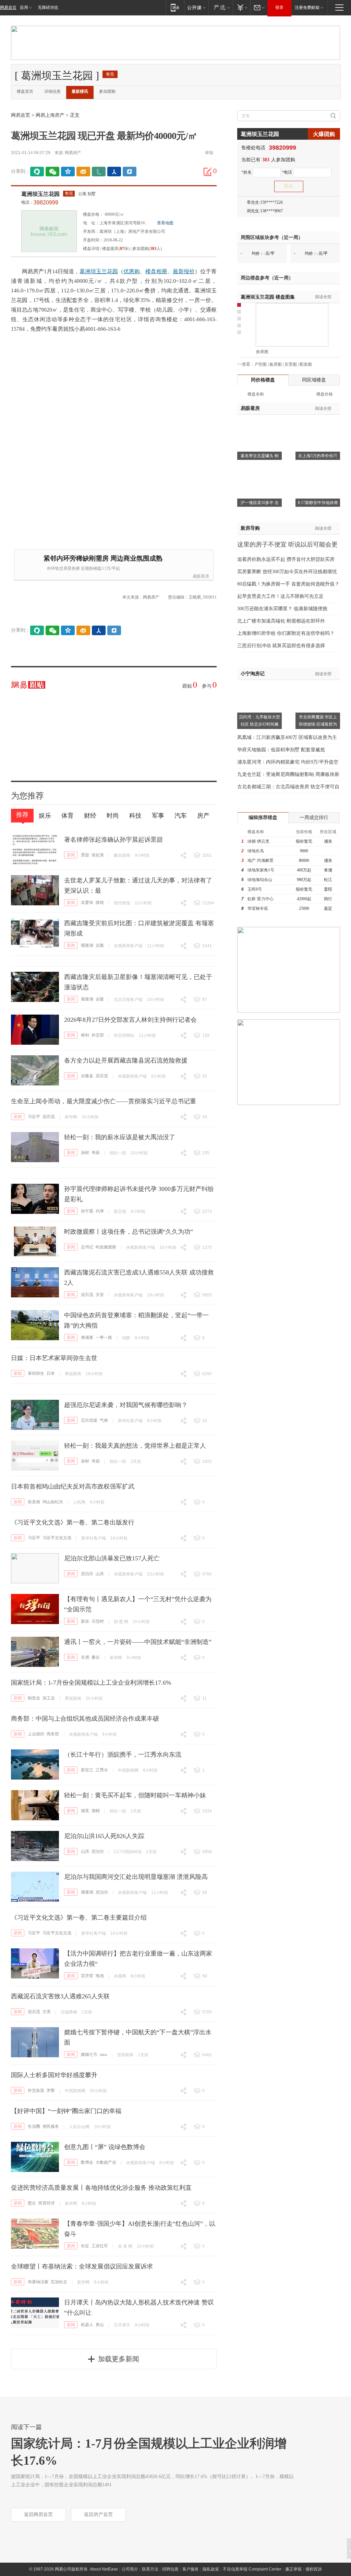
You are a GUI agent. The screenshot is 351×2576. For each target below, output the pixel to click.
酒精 (96, 1811)
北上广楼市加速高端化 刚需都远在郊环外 (281, 621)
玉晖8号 (255, 889)
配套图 (306, 364)
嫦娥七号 (89, 2054)
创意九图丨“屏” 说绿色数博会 (105, 2147)
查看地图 (165, 223)
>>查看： (246, 364)
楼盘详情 (91, 249)
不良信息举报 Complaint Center (252, 2569)
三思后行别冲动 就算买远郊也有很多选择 (281, 646)
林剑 (85, 1035)
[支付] (241, 7)
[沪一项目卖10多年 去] (259, 470)
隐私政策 (211, 2569)
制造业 (34, 1698)
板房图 (276, 364)
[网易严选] (221, 7)
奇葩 (96, 1153)
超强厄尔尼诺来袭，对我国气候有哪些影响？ (126, 1405)
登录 (279, 8)
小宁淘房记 (253, 674)
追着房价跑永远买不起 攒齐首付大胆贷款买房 (286, 559)
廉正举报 (293, 2569)
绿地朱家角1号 (261, 870)
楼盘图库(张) (116, 249)
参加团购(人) (147, 249)
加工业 (49, 1698)
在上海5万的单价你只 (318, 456)
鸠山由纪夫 (53, 1502)
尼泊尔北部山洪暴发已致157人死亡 (112, 1558)
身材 (85, 1153)
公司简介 (130, 2569)
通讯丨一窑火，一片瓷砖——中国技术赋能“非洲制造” (138, 1642)
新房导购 (250, 528)
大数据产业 (106, 2162)
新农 (85, 1621)
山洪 (100, 1574)
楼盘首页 (25, 91)
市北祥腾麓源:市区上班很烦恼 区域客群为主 (318, 724)
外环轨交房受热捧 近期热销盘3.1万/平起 (83, 568)
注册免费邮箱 (307, 8)
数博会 (87, 2162)
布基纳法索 (38, 2282)
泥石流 (102, 1076)
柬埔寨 (87, 1337)
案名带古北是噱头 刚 (260, 456)
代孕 (100, 1211)
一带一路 (104, 1337)
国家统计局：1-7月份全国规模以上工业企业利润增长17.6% (91, 1683)
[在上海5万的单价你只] (318, 423)
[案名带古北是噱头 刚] (259, 423)
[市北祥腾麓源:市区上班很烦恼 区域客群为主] (318, 684)
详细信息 (52, 91)
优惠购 (132, 271)
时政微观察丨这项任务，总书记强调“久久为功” (129, 1232)
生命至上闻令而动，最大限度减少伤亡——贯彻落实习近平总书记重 (104, 1101)
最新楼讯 (80, 91)
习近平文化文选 (57, 1538)
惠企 (32, 2203)
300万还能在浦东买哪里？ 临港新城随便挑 (282, 609)
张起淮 (98, 855)
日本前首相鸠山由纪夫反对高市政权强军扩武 (73, 1486)
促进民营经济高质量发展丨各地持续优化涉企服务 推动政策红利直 (101, 2188)
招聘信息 (170, 2569)
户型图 (261, 364)
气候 (104, 1420)
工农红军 (100, 2246)
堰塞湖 (87, 945)
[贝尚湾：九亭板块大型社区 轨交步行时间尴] (259, 684)
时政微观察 (106, 1247)
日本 (51, 1373)
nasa (103, 2054)
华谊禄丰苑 (258, 908)
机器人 (87, 2325)
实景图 (291, 364)
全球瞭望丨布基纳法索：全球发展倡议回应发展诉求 (82, 2266)
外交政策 (36, 2090)
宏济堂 (87, 1976)
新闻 (71, 855)
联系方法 (150, 2569)
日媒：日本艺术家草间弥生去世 (54, 1358)
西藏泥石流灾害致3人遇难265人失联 (60, 1996)
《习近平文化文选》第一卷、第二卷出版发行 (73, 1522)
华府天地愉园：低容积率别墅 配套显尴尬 (281, 750)
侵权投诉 (314, 2569)
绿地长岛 (256, 851)
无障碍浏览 (48, 8)
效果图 (262, 352)
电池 (100, 1976)
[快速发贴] (208, 172)
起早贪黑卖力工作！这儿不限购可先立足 (280, 596)
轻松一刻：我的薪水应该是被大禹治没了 (120, 1137)
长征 (85, 2246)
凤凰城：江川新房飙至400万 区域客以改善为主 (287, 737)
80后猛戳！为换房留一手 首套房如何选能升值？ (288, 584)
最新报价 (184, 271)
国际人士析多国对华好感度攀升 (54, 2075)
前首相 (34, 1502)
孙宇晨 (87, 1211)
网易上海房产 (50, 115)
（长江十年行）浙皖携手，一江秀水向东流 (123, 1755)
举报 (209, 153)
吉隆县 (87, 1076)
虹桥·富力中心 (261, 899)
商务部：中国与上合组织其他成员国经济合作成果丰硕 (85, 1719)
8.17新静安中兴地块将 (318, 503)
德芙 (85, 1811)
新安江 (87, 1770)
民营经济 (47, 2203)
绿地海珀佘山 (260, 880)
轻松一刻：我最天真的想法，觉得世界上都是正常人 (135, 1446)
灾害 (100, 1295)
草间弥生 (36, 1373)
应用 (24, 8)
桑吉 (96, 1657)
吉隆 (100, 945)
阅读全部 (323, 297)
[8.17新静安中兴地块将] (318, 470)
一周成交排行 (314, 818)
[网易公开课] (196, 7)
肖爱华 (87, 903)
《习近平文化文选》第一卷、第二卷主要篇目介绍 (79, 1918)
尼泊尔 (87, 1574)
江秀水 (102, 1770)
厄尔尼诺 (89, 1420)
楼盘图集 (268, 297)
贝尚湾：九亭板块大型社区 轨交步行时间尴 (259, 721)
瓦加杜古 (59, 2282)
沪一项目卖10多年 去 (260, 503)
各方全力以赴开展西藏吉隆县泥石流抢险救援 (126, 1060)
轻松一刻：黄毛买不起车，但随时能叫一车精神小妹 (135, 1795)
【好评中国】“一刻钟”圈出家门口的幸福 (66, 2111)
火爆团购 (324, 134)
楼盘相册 (156, 271)
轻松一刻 (118, 1153)
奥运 (100, 2325)
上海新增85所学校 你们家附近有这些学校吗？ (286, 633)
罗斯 (51, 2090)
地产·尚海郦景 (261, 860)
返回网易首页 (38, 2515)
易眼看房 (201, 576)
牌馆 (100, 903)
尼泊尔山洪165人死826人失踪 (104, 1836)
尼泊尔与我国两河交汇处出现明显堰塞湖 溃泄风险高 (136, 1877)
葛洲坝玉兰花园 (40, 194)
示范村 (98, 1621)
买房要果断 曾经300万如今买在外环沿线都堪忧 (287, 572)
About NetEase (104, 2569)
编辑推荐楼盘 (263, 818)
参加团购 (107, 91)
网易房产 (73, 153)
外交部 (98, 1035)
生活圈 (34, 2126)
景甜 (85, 855)
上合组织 (36, 1734)
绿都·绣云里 (258, 841)
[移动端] (175, 7)
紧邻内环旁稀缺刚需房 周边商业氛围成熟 (103, 558)
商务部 (53, 1734)
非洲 (85, 1657)
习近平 (34, 1117)
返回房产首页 (98, 2515)
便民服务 (51, 2126)
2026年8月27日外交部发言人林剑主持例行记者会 (130, 1020)
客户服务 (191, 2569)
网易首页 (8, 8)
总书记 (87, 1247)
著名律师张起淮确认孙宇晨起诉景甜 (113, 840)
